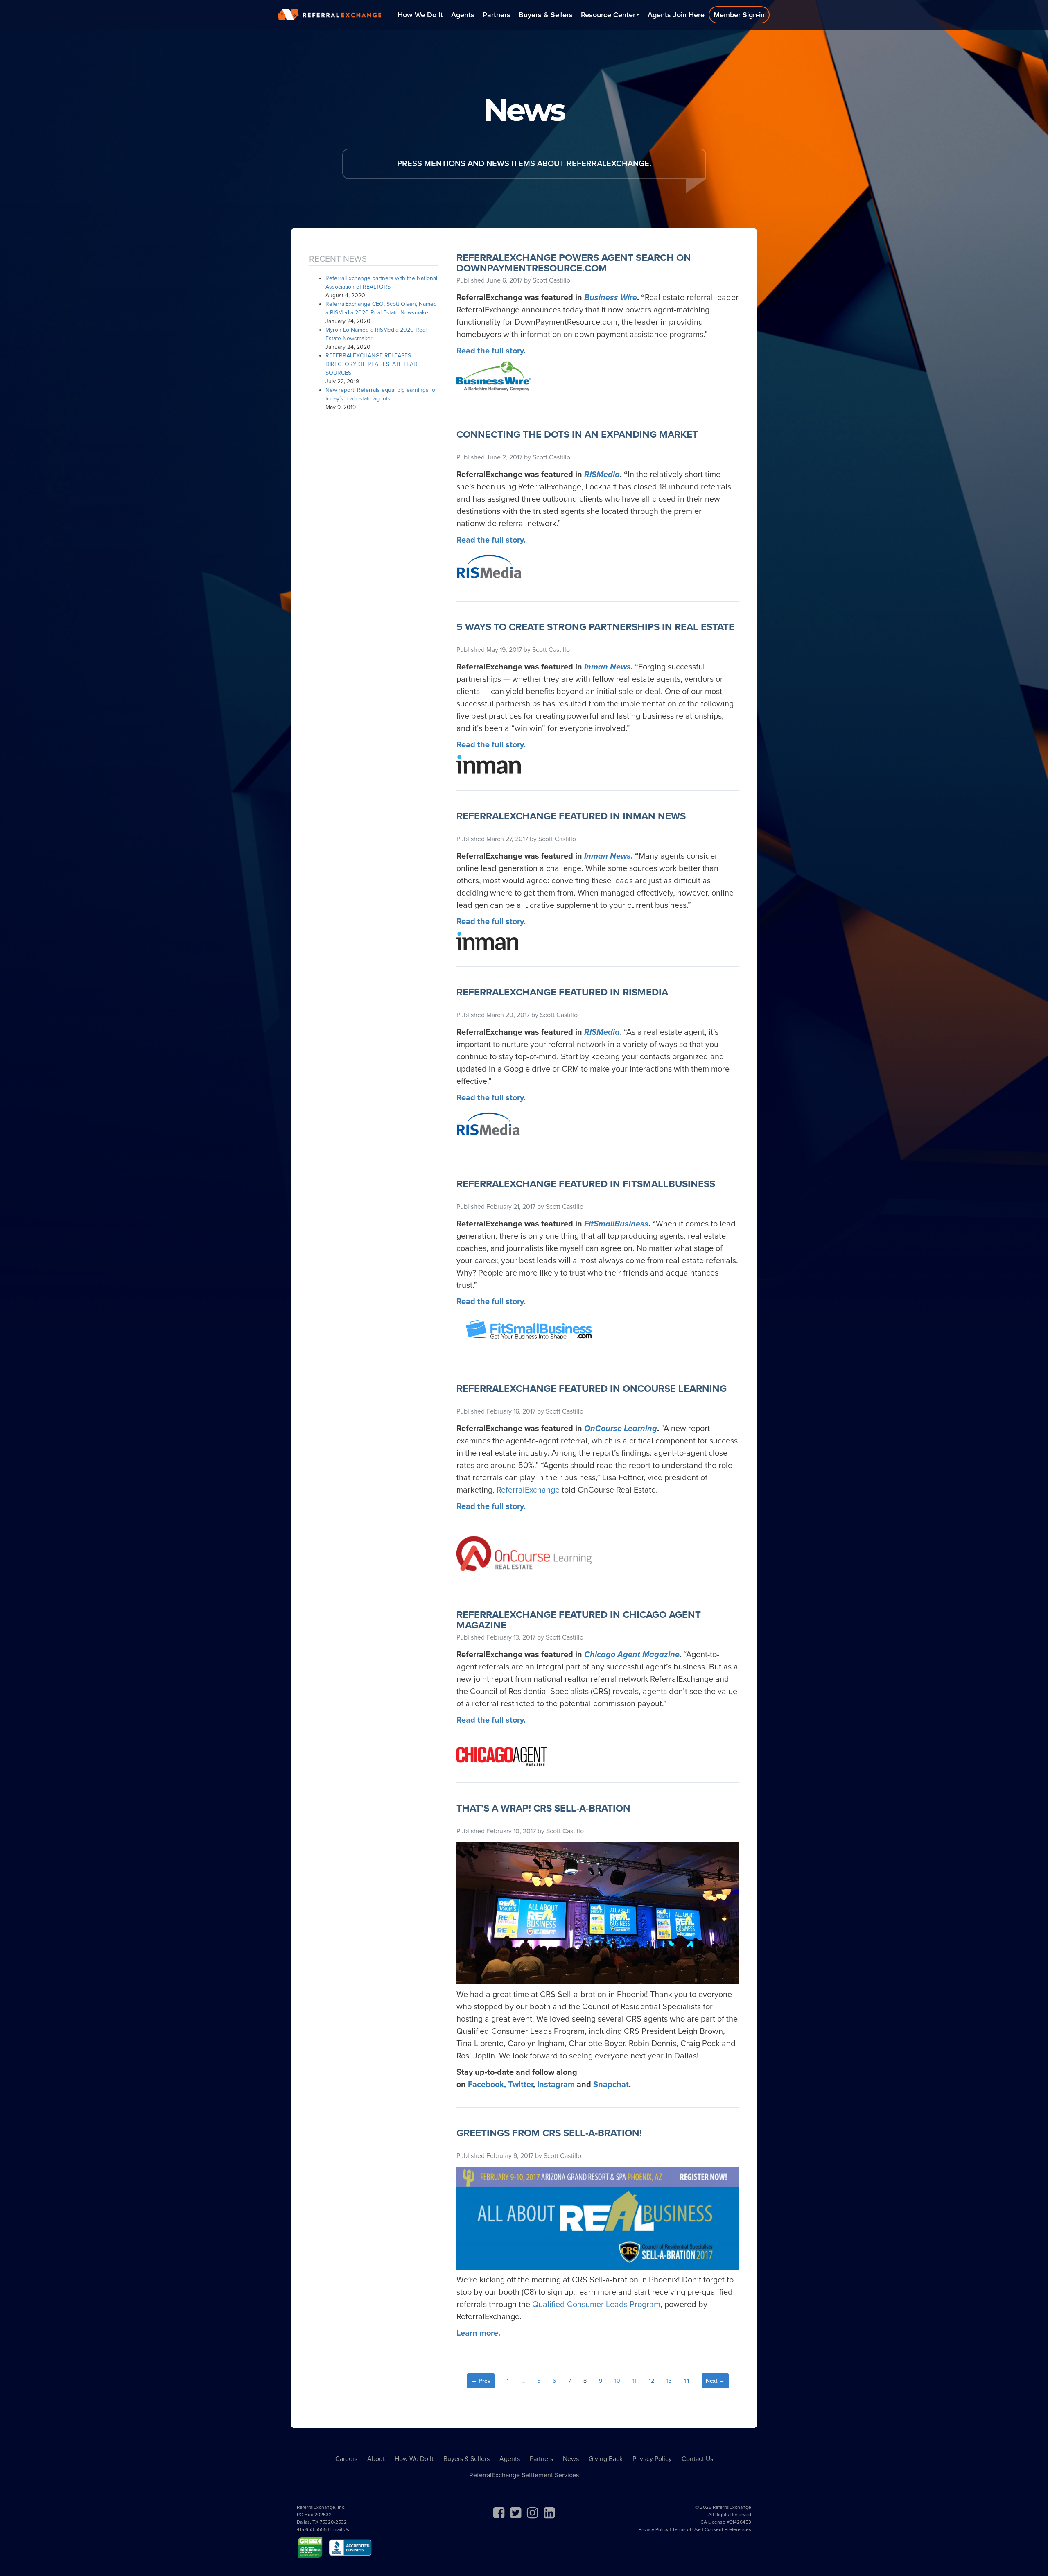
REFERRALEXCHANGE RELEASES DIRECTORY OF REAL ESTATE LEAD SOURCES (372, 364)
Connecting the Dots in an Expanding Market (577, 435)
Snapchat (611, 2085)
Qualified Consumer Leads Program (596, 2305)
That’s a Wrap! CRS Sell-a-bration (543, 1808)
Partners (497, 15)
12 (652, 2381)
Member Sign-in (739, 15)
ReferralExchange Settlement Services (524, 2475)
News (571, 2459)
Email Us (340, 2529)
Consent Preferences (728, 2529)
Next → (715, 2381)
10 (617, 2381)
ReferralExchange (528, 1490)
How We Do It (420, 15)
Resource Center (608, 15)
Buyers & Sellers (546, 15)
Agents (463, 15)
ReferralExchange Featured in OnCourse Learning (592, 1389)
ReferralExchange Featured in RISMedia (562, 992)
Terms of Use (687, 2529)
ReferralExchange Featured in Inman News (571, 816)
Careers (346, 2459)
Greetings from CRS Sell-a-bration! (549, 2133)
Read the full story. (491, 1302)
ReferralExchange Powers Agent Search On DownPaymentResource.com (574, 263)
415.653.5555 (312, 2529)
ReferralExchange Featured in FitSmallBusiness (586, 1184)
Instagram (556, 2085)
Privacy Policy (652, 2459)
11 (635, 2381)
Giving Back (606, 2459)
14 (687, 2381)
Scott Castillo (551, 280)
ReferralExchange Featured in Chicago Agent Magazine (579, 1620)
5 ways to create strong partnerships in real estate (595, 627)
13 (669, 2381)
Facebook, (487, 2085)
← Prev (481, 2381)
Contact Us (697, 2459)
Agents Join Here (676, 15)
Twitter (521, 2085)
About (376, 2459)
